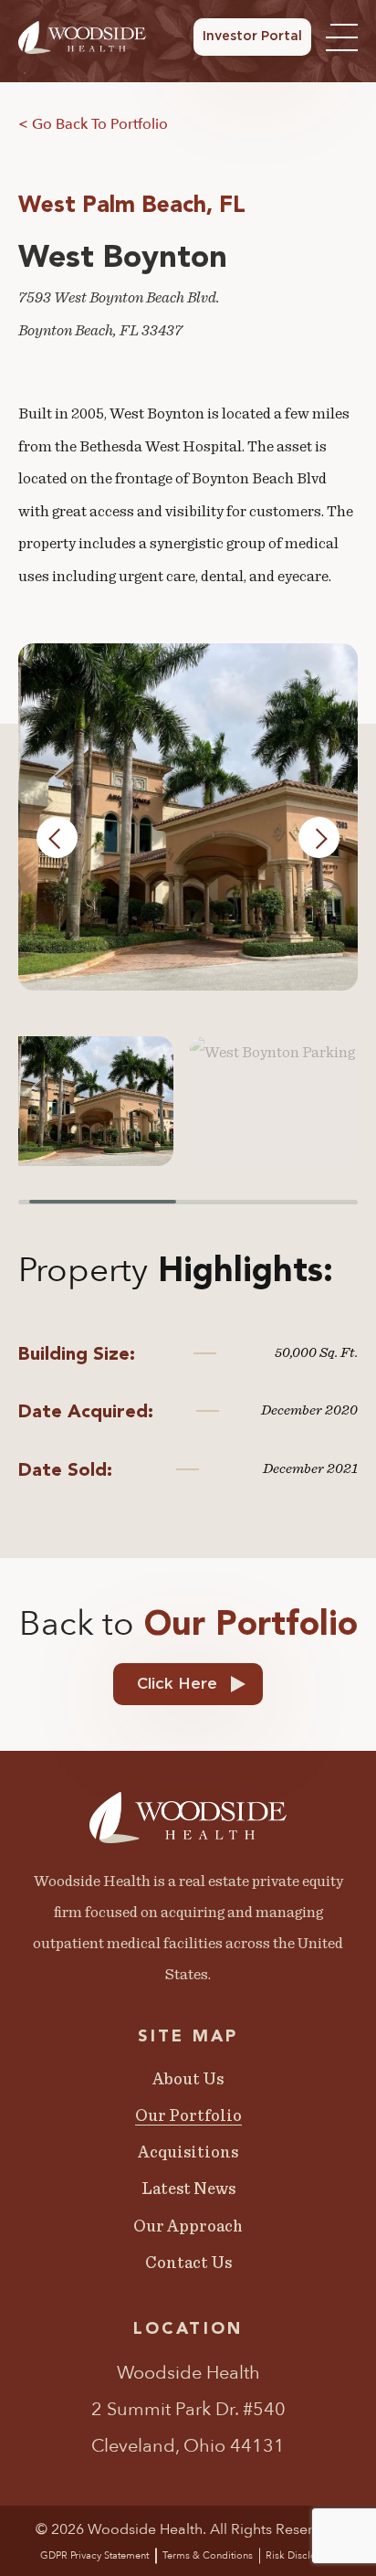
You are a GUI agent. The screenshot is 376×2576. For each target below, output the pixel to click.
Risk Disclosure (301, 2555)
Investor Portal (252, 37)
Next (319, 837)
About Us (188, 2080)
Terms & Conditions (208, 2555)
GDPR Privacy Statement (94, 2555)
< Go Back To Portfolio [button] (93, 124)
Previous (57, 837)
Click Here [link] (177, 1684)
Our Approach (188, 2227)
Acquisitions (188, 2153)
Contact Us (188, 2263)
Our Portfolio (188, 2116)
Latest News (188, 2189)
